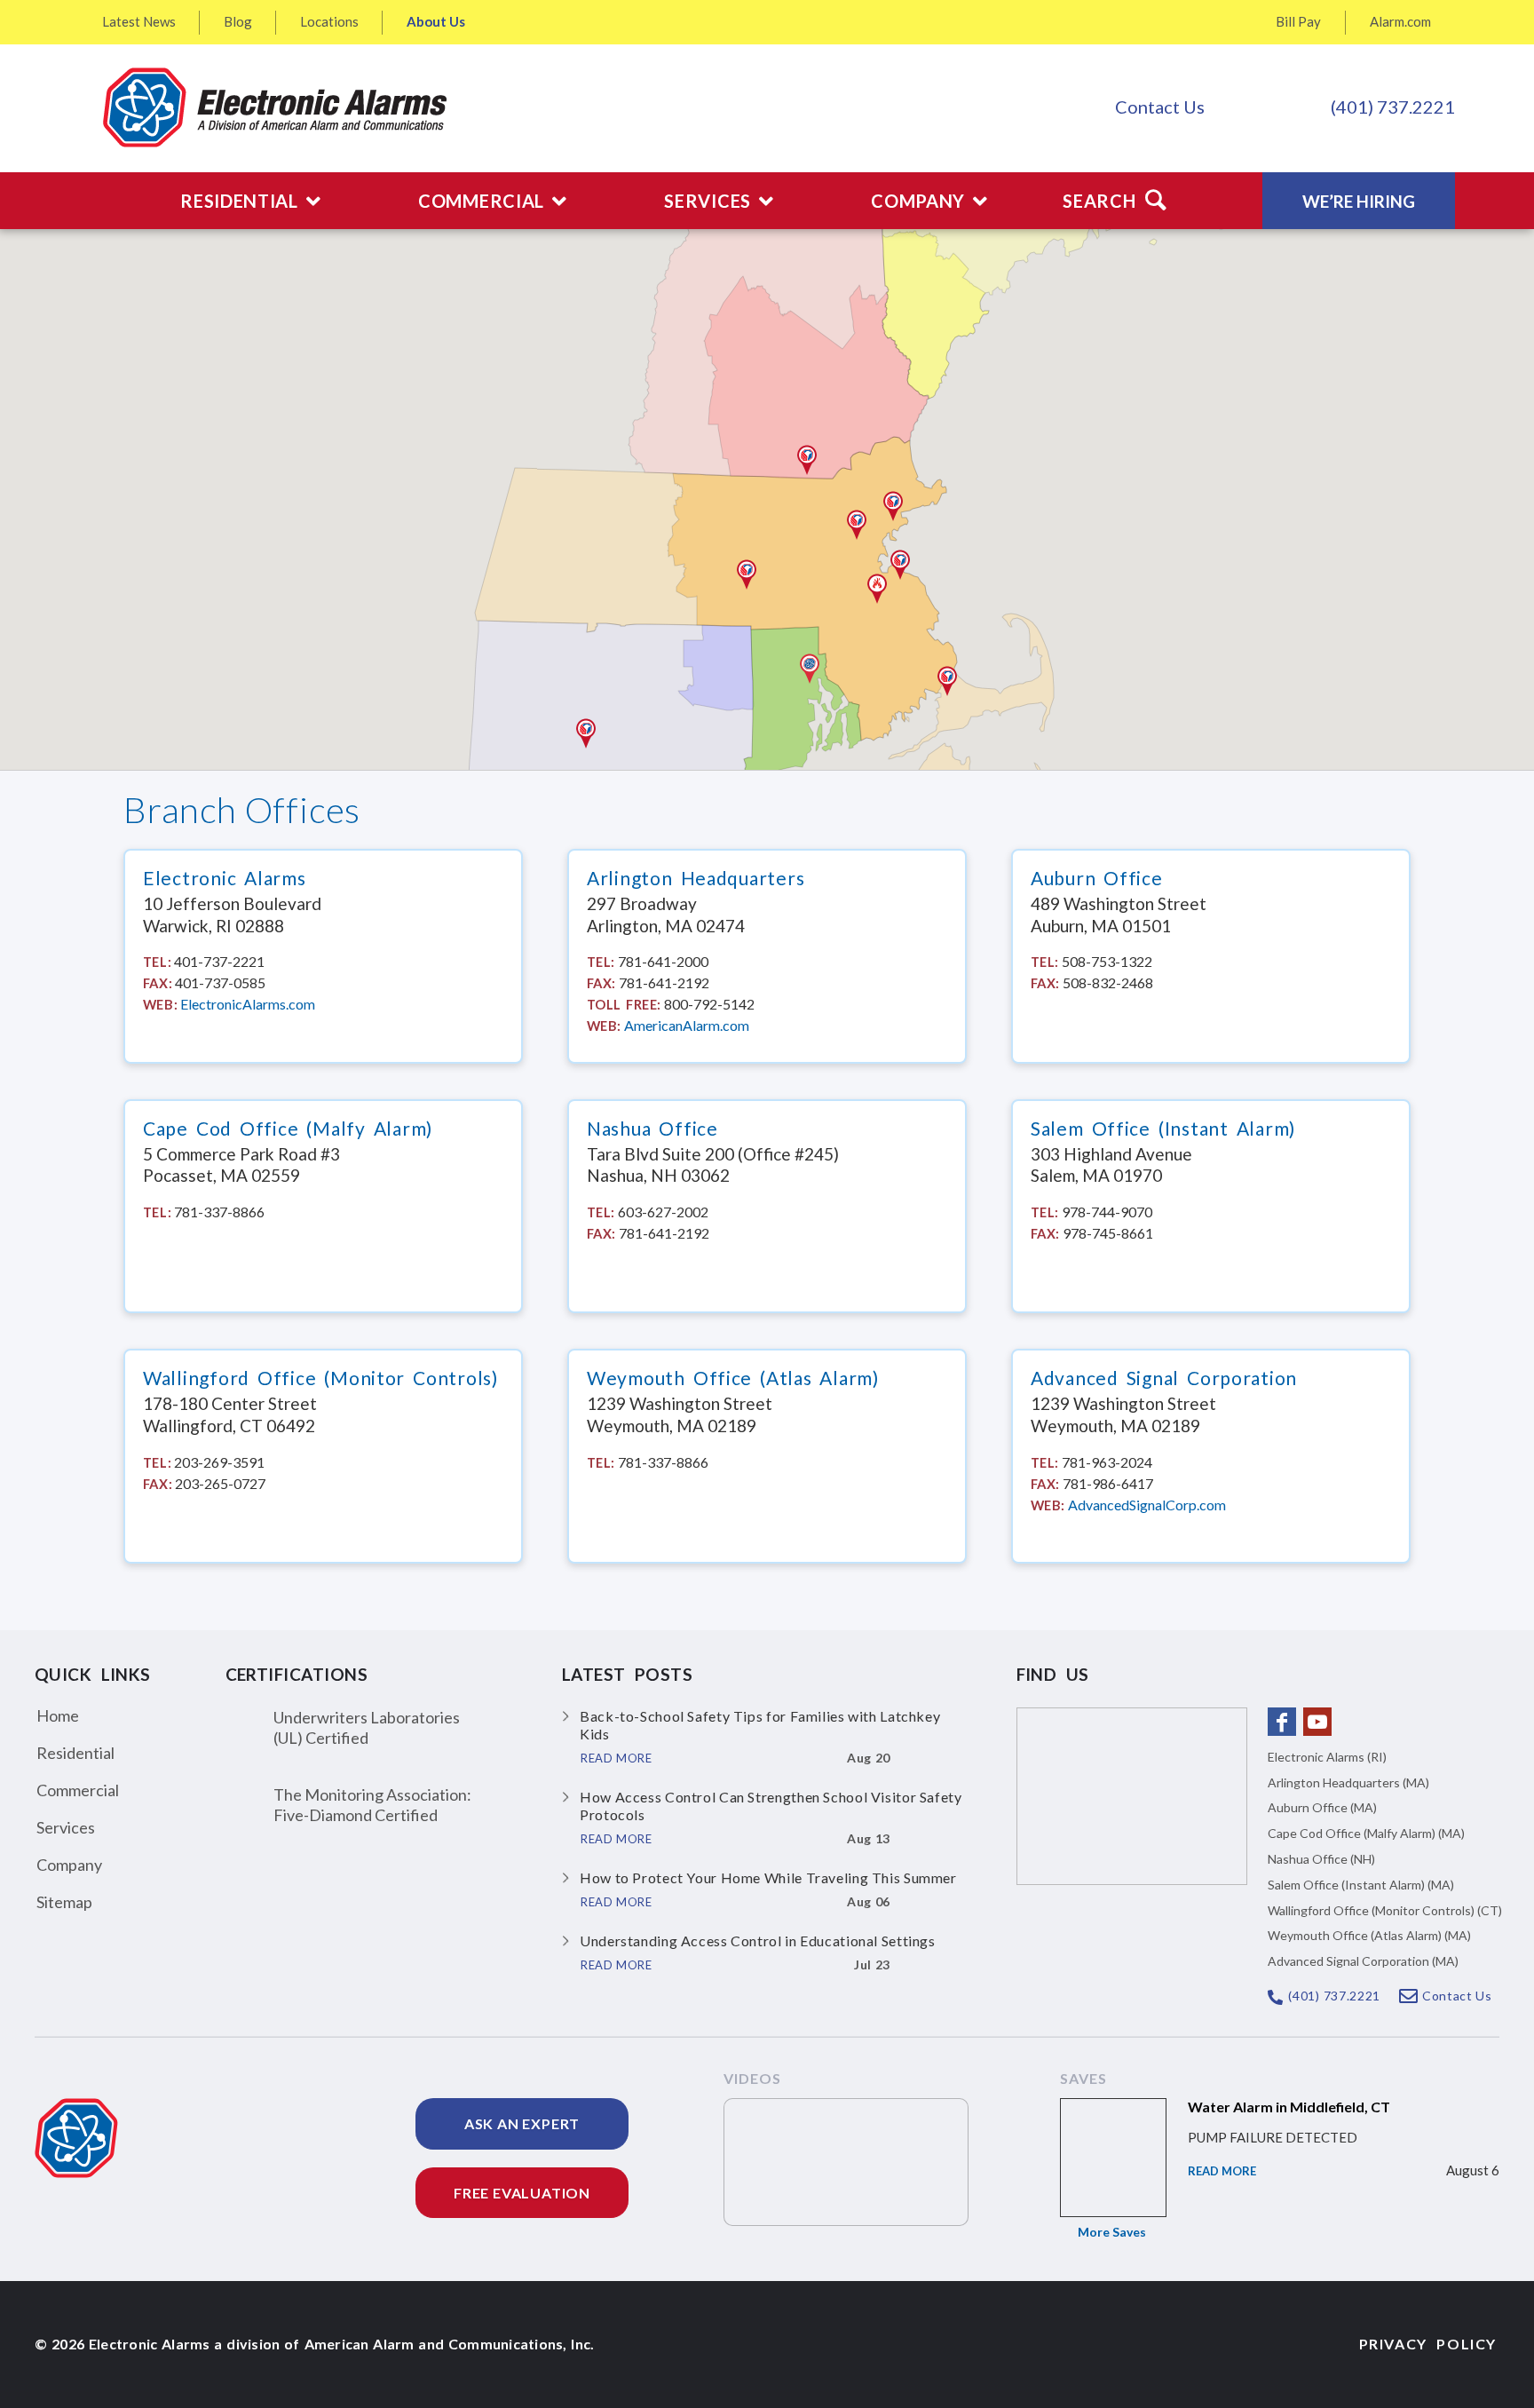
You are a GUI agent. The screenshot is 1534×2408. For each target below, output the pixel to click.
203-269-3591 (219, 1462)
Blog (238, 21)
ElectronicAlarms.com (248, 1004)
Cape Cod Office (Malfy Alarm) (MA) (1366, 1833)
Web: (160, 1004)
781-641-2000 (663, 961)
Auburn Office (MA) (1322, 1807)
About (436, 21)
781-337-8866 (219, 1212)
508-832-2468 (1108, 982)
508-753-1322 (1107, 961)
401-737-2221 (219, 961)
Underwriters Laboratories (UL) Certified (367, 1727)
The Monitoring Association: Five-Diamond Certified (372, 1805)
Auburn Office (1097, 878)
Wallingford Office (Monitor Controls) (320, 1378)
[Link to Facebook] (1282, 1722)
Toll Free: (624, 1004)
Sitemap (64, 1902)
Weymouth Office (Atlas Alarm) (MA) (1369, 1935)
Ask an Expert (522, 2123)
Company (69, 1865)
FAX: (158, 983)
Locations (329, 21)
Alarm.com (1400, 21)
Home (58, 1715)
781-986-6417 (1108, 1483)
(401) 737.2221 (1393, 107)
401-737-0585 (220, 982)
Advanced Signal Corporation (1164, 1378)
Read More (1222, 2171)
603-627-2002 (663, 1212)
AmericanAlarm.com (687, 1025)
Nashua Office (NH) (1321, 1859)
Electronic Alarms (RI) (1327, 1757)
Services (66, 1827)
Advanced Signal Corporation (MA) (1363, 1961)
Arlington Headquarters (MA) (1348, 1782)
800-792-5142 (709, 1004)
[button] (810, 669)
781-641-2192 (664, 982)
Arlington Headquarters (696, 878)
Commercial (78, 1790)
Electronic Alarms (225, 878)
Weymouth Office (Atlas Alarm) (733, 1378)
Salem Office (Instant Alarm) (1163, 1129)
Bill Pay (1298, 21)
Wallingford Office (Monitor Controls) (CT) (1385, 1910)
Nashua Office (652, 1129)
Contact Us (1160, 107)
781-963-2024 (1107, 1462)
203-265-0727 (220, 1483)
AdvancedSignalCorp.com (1147, 1505)
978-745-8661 (1108, 1233)
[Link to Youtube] (1317, 1722)
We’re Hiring (1359, 201)
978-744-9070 (1107, 1212)
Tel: (157, 962)
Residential (75, 1753)
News (139, 21)
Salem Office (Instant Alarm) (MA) (1361, 1885)
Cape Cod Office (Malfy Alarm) (288, 1129)
